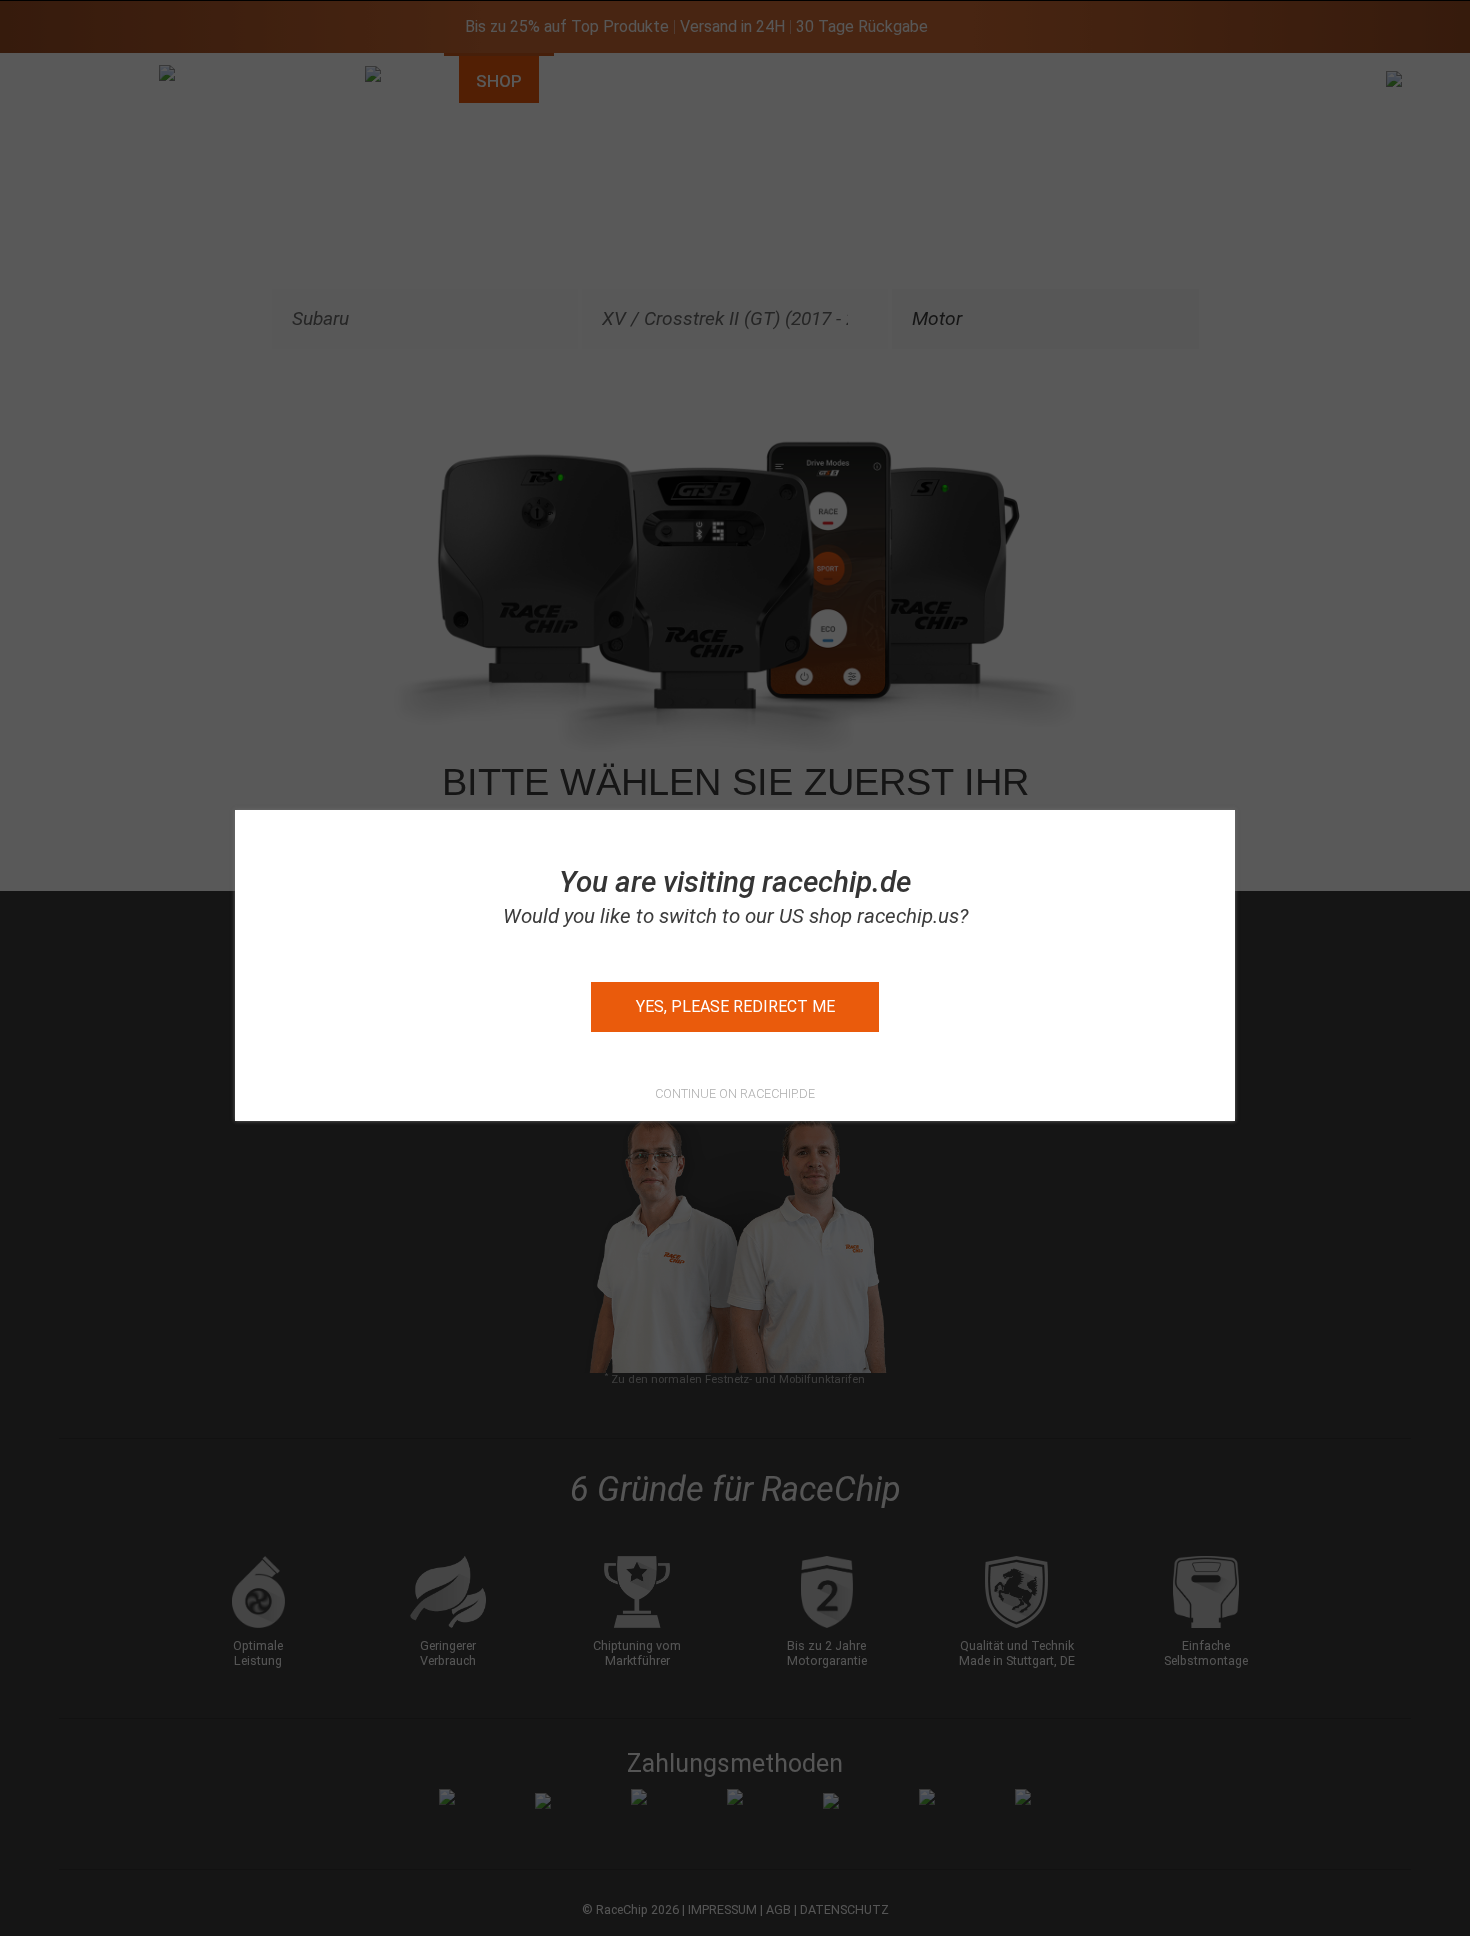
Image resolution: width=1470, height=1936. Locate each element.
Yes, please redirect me (735, 1006)
